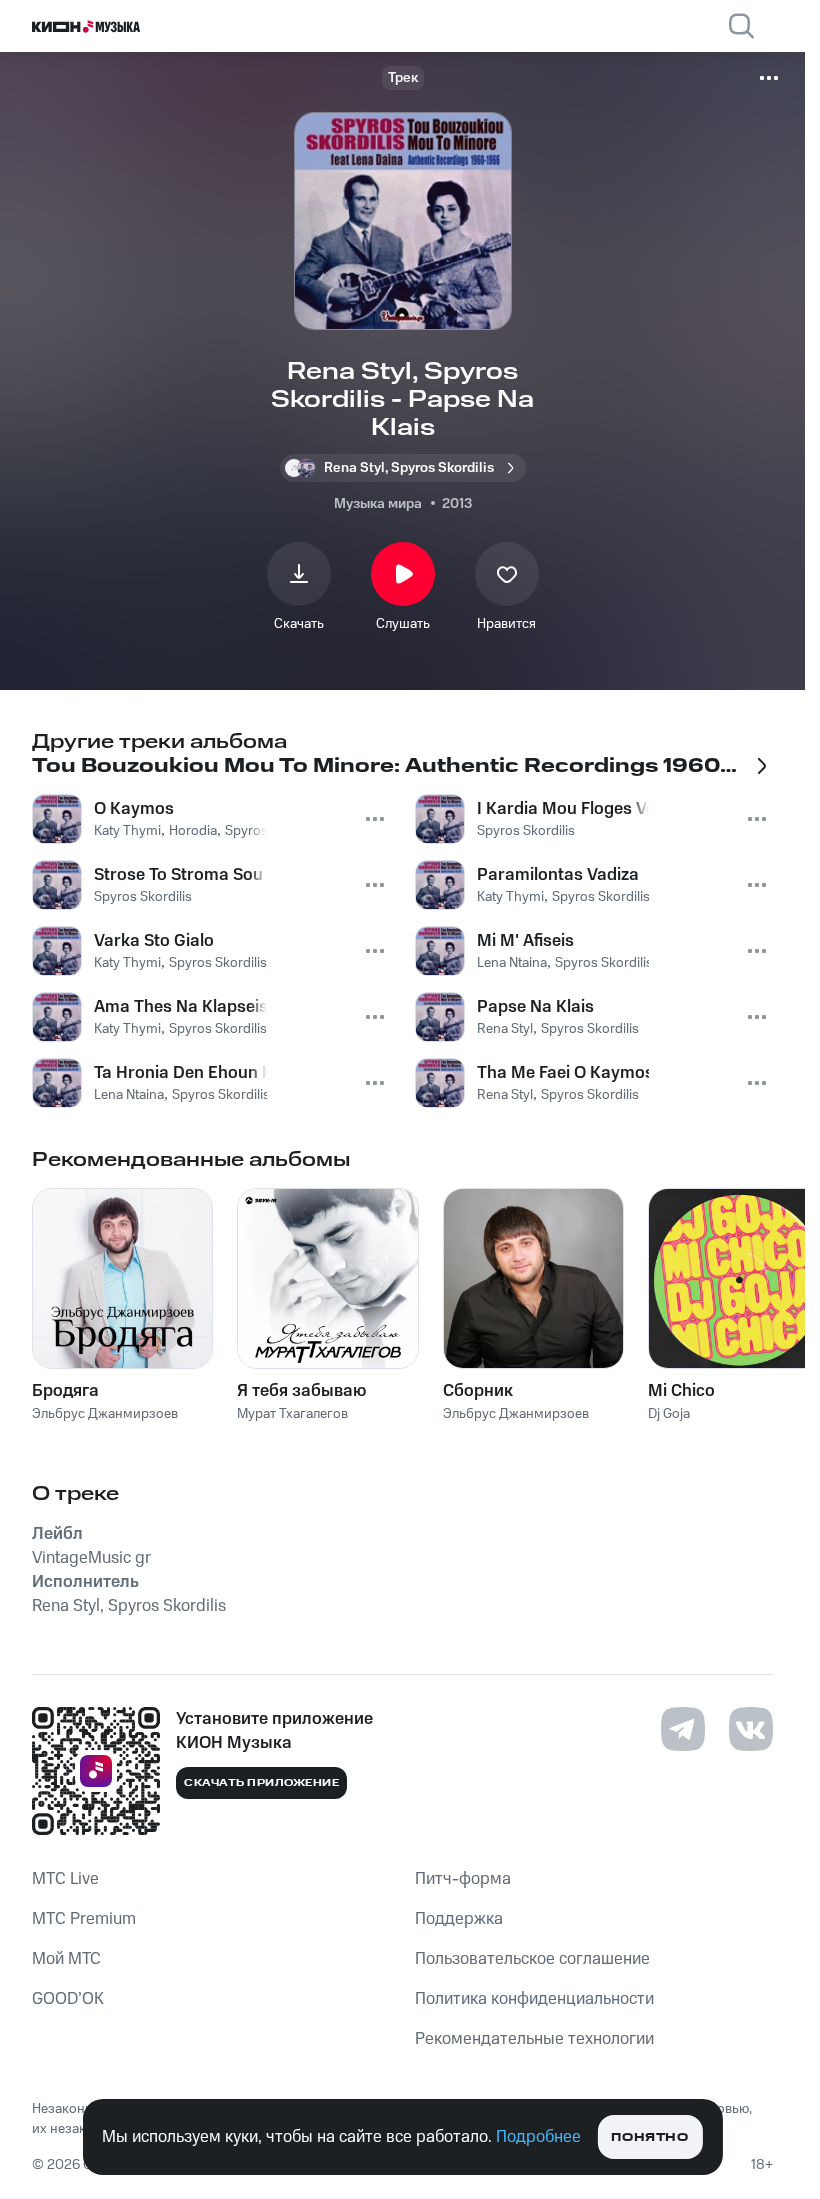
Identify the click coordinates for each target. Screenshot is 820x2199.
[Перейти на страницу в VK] (751, 1729)
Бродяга (65, 1391)
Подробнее (538, 2137)
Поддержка (459, 1919)
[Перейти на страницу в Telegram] (683, 1729)
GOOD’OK (68, 1999)
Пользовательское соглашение (532, 1959)
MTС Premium (84, 1919)
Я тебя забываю (301, 1391)
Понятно (649, 2137)
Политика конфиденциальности (534, 1999)
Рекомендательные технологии (534, 2039)
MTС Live (65, 1879)
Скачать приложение (261, 1783)
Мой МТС (66, 1959)
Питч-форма (463, 1879)
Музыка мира (378, 504)
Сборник (478, 1391)
